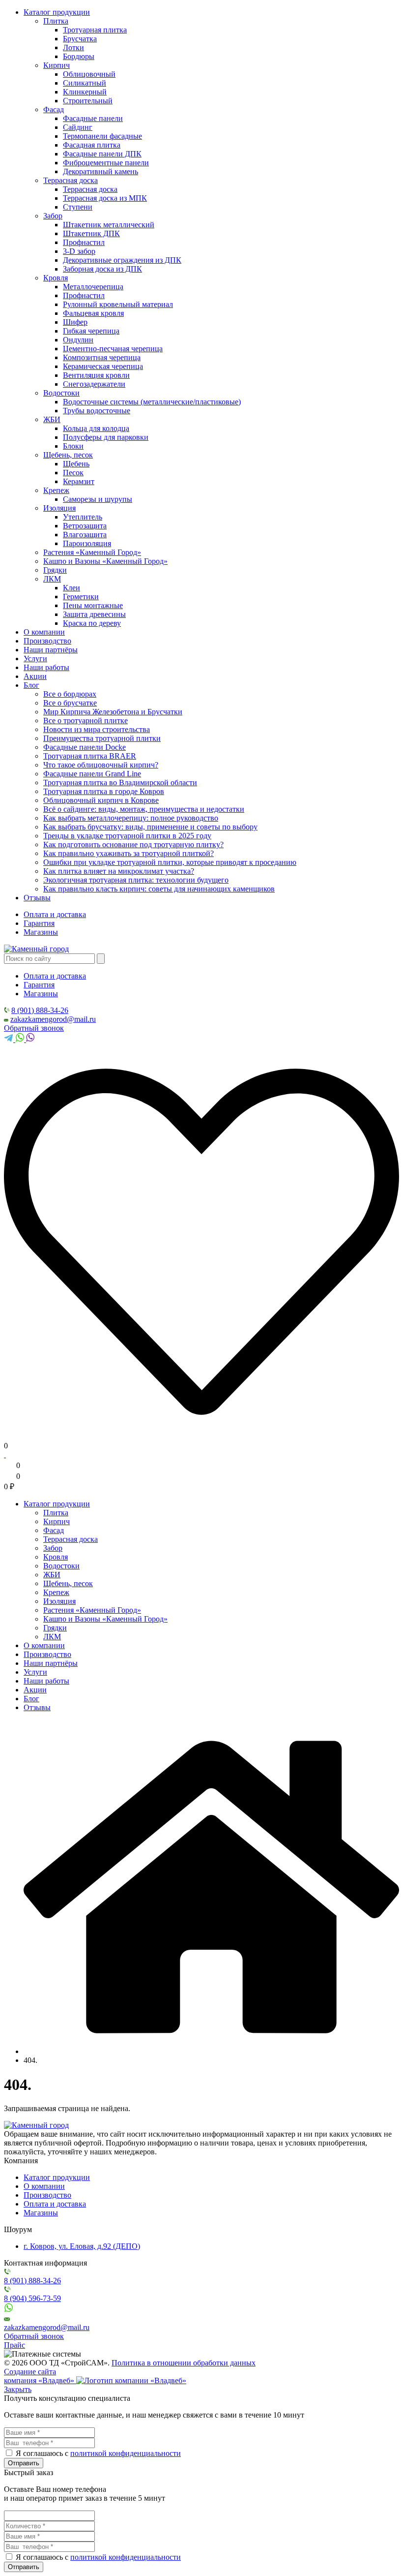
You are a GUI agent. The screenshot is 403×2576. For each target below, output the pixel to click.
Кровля (56, 278)
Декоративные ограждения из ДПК (122, 260)
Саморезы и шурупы (98, 499)
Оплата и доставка (55, 914)
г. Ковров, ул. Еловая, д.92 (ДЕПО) (82, 2246)
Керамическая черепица (103, 366)
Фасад (54, 109)
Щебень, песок (68, 455)
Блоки (73, 446)
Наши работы (46, 667)
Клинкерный (85, 92)
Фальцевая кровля (93, 313)
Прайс (14, 2345)
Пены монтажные (93, 605)
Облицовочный (89, 74)
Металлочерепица (93, 287)
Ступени (78, 207)
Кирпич (57, 65)
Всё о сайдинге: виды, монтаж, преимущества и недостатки (144, 809)
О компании (44, 632)
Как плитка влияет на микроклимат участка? (119, 871)
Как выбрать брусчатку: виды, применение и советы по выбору (150, 827)
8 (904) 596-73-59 (32, 2298)
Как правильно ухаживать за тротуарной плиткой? (129, 853)
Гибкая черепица (91, 331)
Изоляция (59, 508)
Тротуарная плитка (95, 30)
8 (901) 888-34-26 (40, 1010)
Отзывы (37, 898)
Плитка (56, 21)
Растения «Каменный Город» (92, 552)
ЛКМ (52, 579)
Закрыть (18, 2389)
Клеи (72, 588)
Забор (53, 216)
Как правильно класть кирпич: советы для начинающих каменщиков (159, 889)
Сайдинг (78, 127)
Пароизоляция (87, 543)
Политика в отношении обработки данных (184, 2363)
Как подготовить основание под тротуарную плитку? (133, 844)
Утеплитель (83, 517)
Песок (73, 473)
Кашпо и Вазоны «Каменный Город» (105, 561)
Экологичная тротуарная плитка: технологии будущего (136, 880)
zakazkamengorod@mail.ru (53, 1019)
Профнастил (84, 242)
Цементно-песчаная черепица (113, 349)
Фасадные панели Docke (85, 747)
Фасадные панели (93, 118)
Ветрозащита (85, 526)
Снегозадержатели (94, 384)
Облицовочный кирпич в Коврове (101, 800)
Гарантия (39, 923)
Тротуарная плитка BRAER (90, 756)
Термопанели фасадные (102, 136)
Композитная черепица (102, 357)
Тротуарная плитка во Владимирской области (120, 782)
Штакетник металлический (109, 225)
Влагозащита (85, 535)
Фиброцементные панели (106, 163)
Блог (31, 685)
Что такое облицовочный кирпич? (101, 765)
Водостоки (61, 393)
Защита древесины (94, 614)
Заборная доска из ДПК (102, 269)
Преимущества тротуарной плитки (102, 738)
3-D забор (79, 251)
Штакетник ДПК (91, 233)
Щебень (76, 464)
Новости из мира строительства (97, 729)
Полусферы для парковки (106, 437)
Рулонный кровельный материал (118, 304)
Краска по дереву (92, 623)
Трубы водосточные (97, 411)
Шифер (75, 322)
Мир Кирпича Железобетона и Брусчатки (113, 712)
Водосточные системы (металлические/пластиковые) (152, 402)
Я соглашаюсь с (42, 2453)
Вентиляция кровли (96, 375)
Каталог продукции (57, 12)
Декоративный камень (101, 171)
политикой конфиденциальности (126, 2453)
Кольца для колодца (96, 428)
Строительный (88, 101)
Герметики (81, 597)
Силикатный (85, 83)
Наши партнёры (51, 650)
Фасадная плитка (92, 145)
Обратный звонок (34, 1028)
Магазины (41, 932)
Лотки (73, 47)
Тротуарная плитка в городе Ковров (104, 791)
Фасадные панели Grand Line (92, 774)
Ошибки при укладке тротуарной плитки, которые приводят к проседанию (170, 862)
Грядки (55, 570)
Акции (35, 676)
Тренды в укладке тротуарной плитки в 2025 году (127, 836)
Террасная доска (71, 180)
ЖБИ (52, 419)
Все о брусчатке (70, 703)
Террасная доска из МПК (105, 198)
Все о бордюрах (70, 694)
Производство (47, 641)
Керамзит (79, 481)
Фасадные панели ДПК (102, 154)
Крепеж (56, 490)
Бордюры (79, 56)
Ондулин (78, 340)
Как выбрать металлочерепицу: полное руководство (131, 818)
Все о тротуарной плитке (86, 721)
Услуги (35, 659)
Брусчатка (80, 39)
